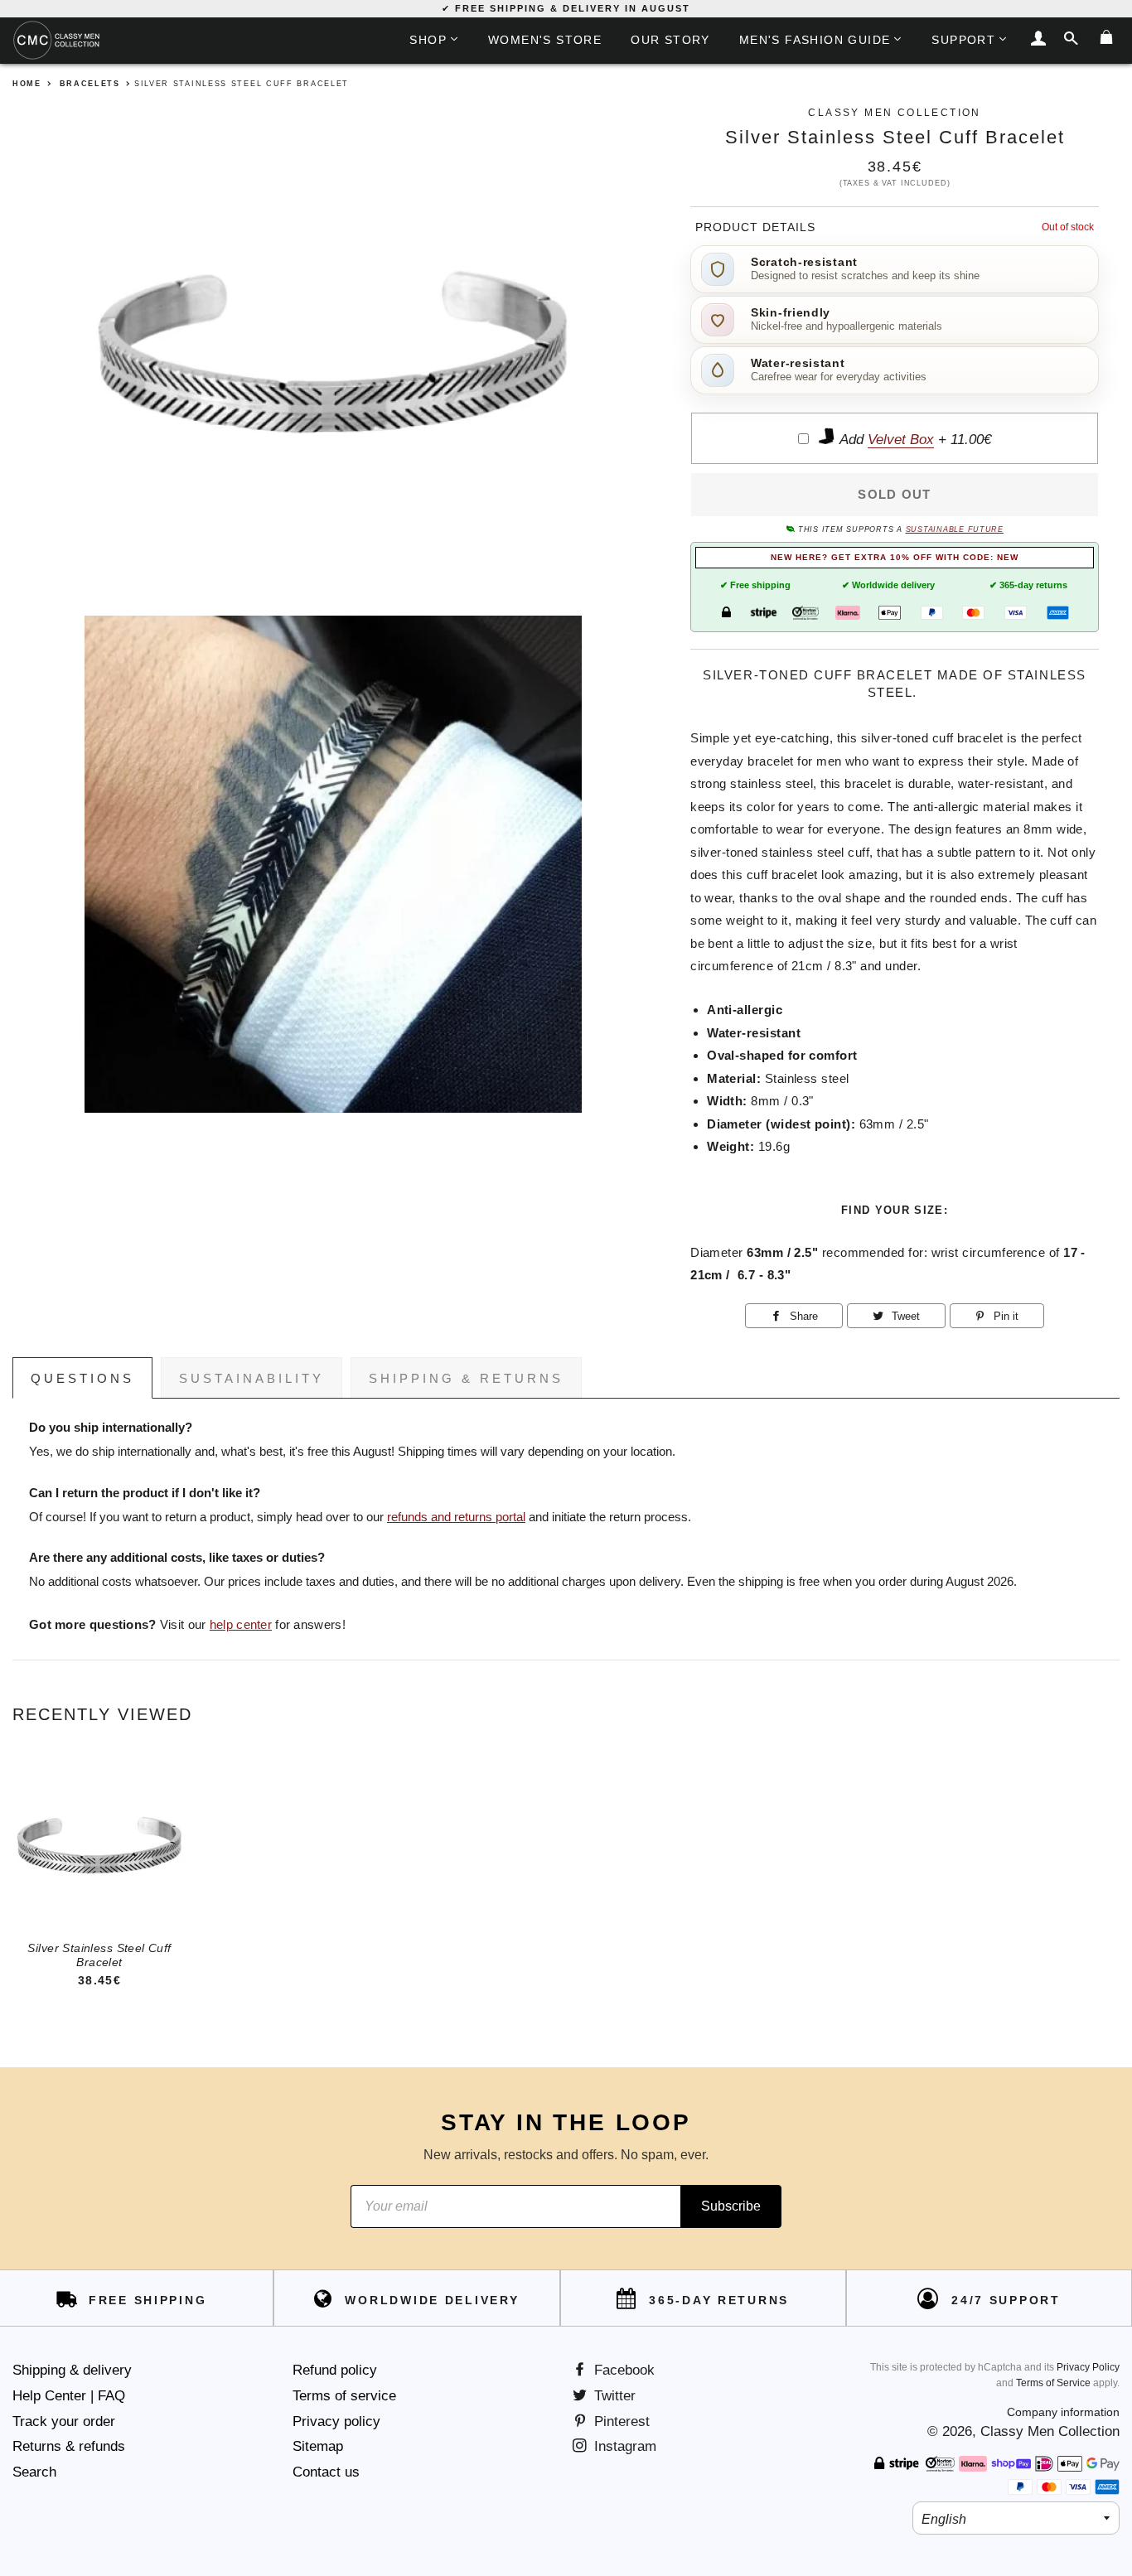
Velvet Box (901, 440)
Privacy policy (336, 2421)
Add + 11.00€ (914, 440)
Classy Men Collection (1050, 2431)
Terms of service (344, 2396)
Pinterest (620, 2421)
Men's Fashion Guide (815, 40)
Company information (1063, 2412)
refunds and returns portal (456, 1517)
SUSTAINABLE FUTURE (955, 529)
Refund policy (335, 2370)
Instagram (623, 2446)
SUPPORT (963, 40)
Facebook (622, 2370)
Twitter (613, 2396)
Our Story (670, 40)
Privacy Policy (1088, 2367)
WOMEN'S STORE (545, 40)
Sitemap (318, 2446)
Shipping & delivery (72, 2370)
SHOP (428, 40)
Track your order (64, 2421)
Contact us (326, 2472)
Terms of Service (1053, 2383)
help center (241, 1625)
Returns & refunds (69, 2446)
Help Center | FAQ (69, 2396)
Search (34, 2472)
